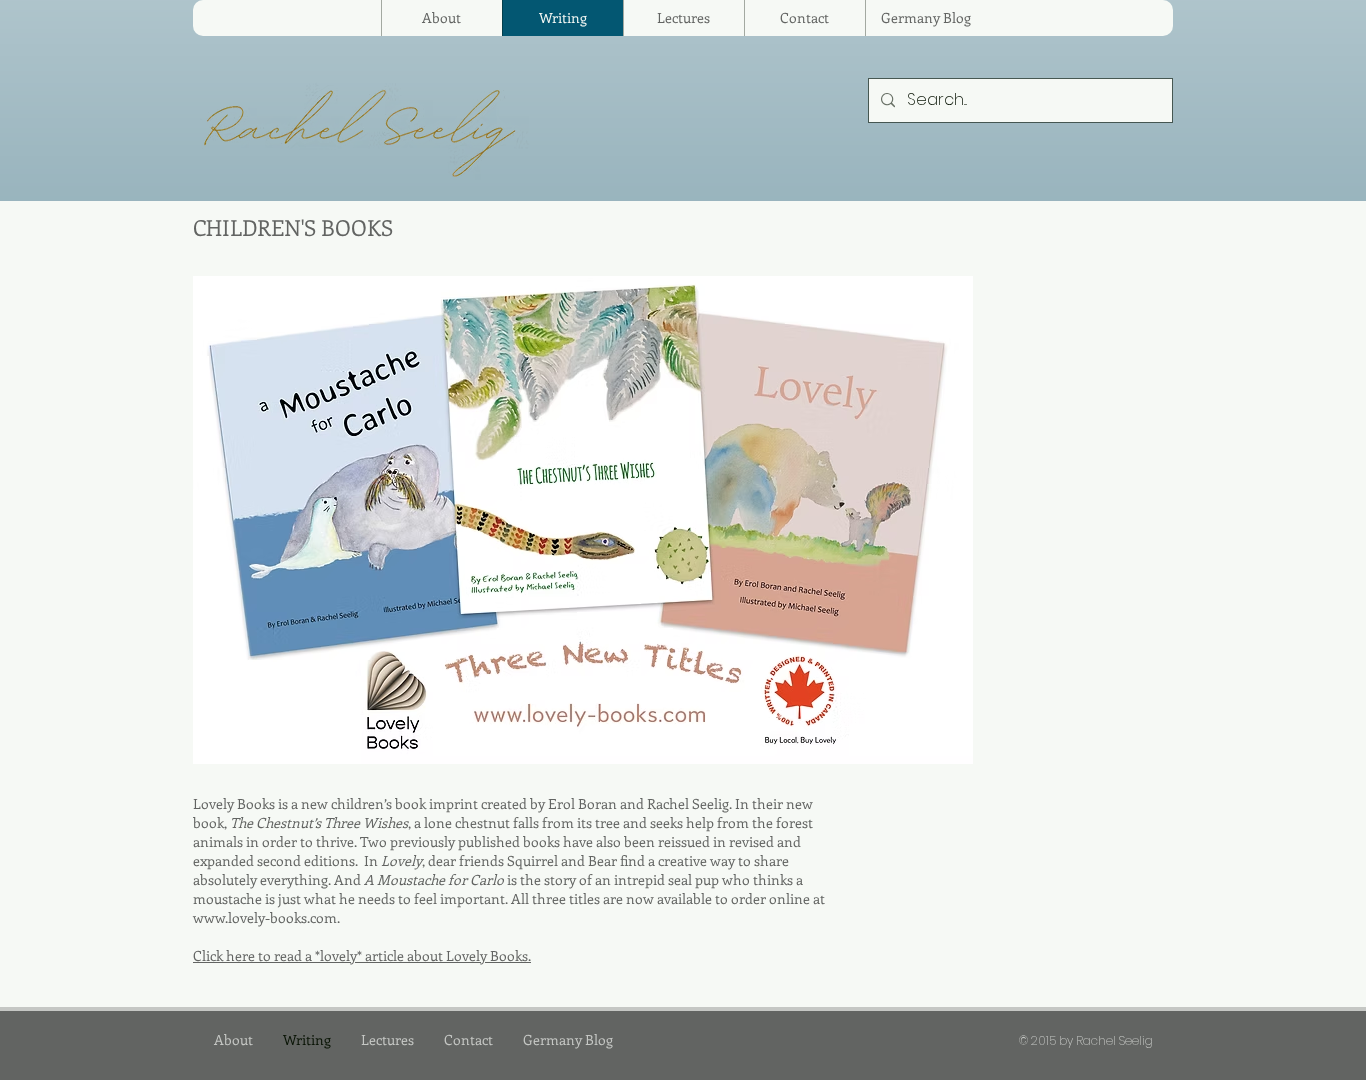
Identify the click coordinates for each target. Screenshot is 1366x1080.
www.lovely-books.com (265, 917)
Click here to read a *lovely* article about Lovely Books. (362, 955)
